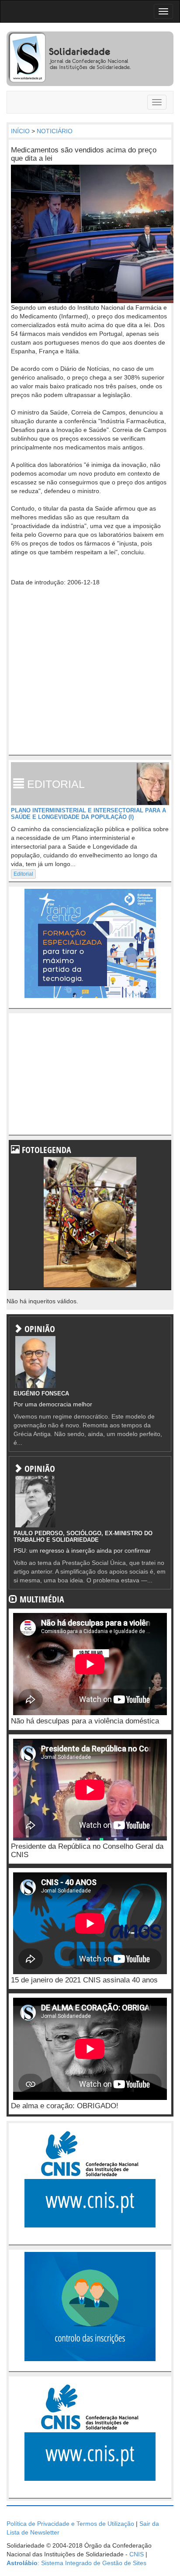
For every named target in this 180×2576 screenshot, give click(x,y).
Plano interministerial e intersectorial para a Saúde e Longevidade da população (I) (88, 813)
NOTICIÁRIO (55, 131)
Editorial (23, 874)
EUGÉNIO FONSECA (41, 1393)
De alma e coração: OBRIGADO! (65, 2106)
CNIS (137, 2554)
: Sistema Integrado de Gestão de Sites (76, 2563)
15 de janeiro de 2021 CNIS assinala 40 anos (84, 1980)
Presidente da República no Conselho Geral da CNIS (87, 1851)
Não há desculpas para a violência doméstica (85, 1721)
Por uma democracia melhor (53, 1404)
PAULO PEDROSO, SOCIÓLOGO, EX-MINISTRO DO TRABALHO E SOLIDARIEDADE (83, 1536)
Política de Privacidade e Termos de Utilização (70, 2524)
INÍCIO (20, 131)
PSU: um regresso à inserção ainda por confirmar (82, 1550)
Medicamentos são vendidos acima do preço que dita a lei (84, 154)
